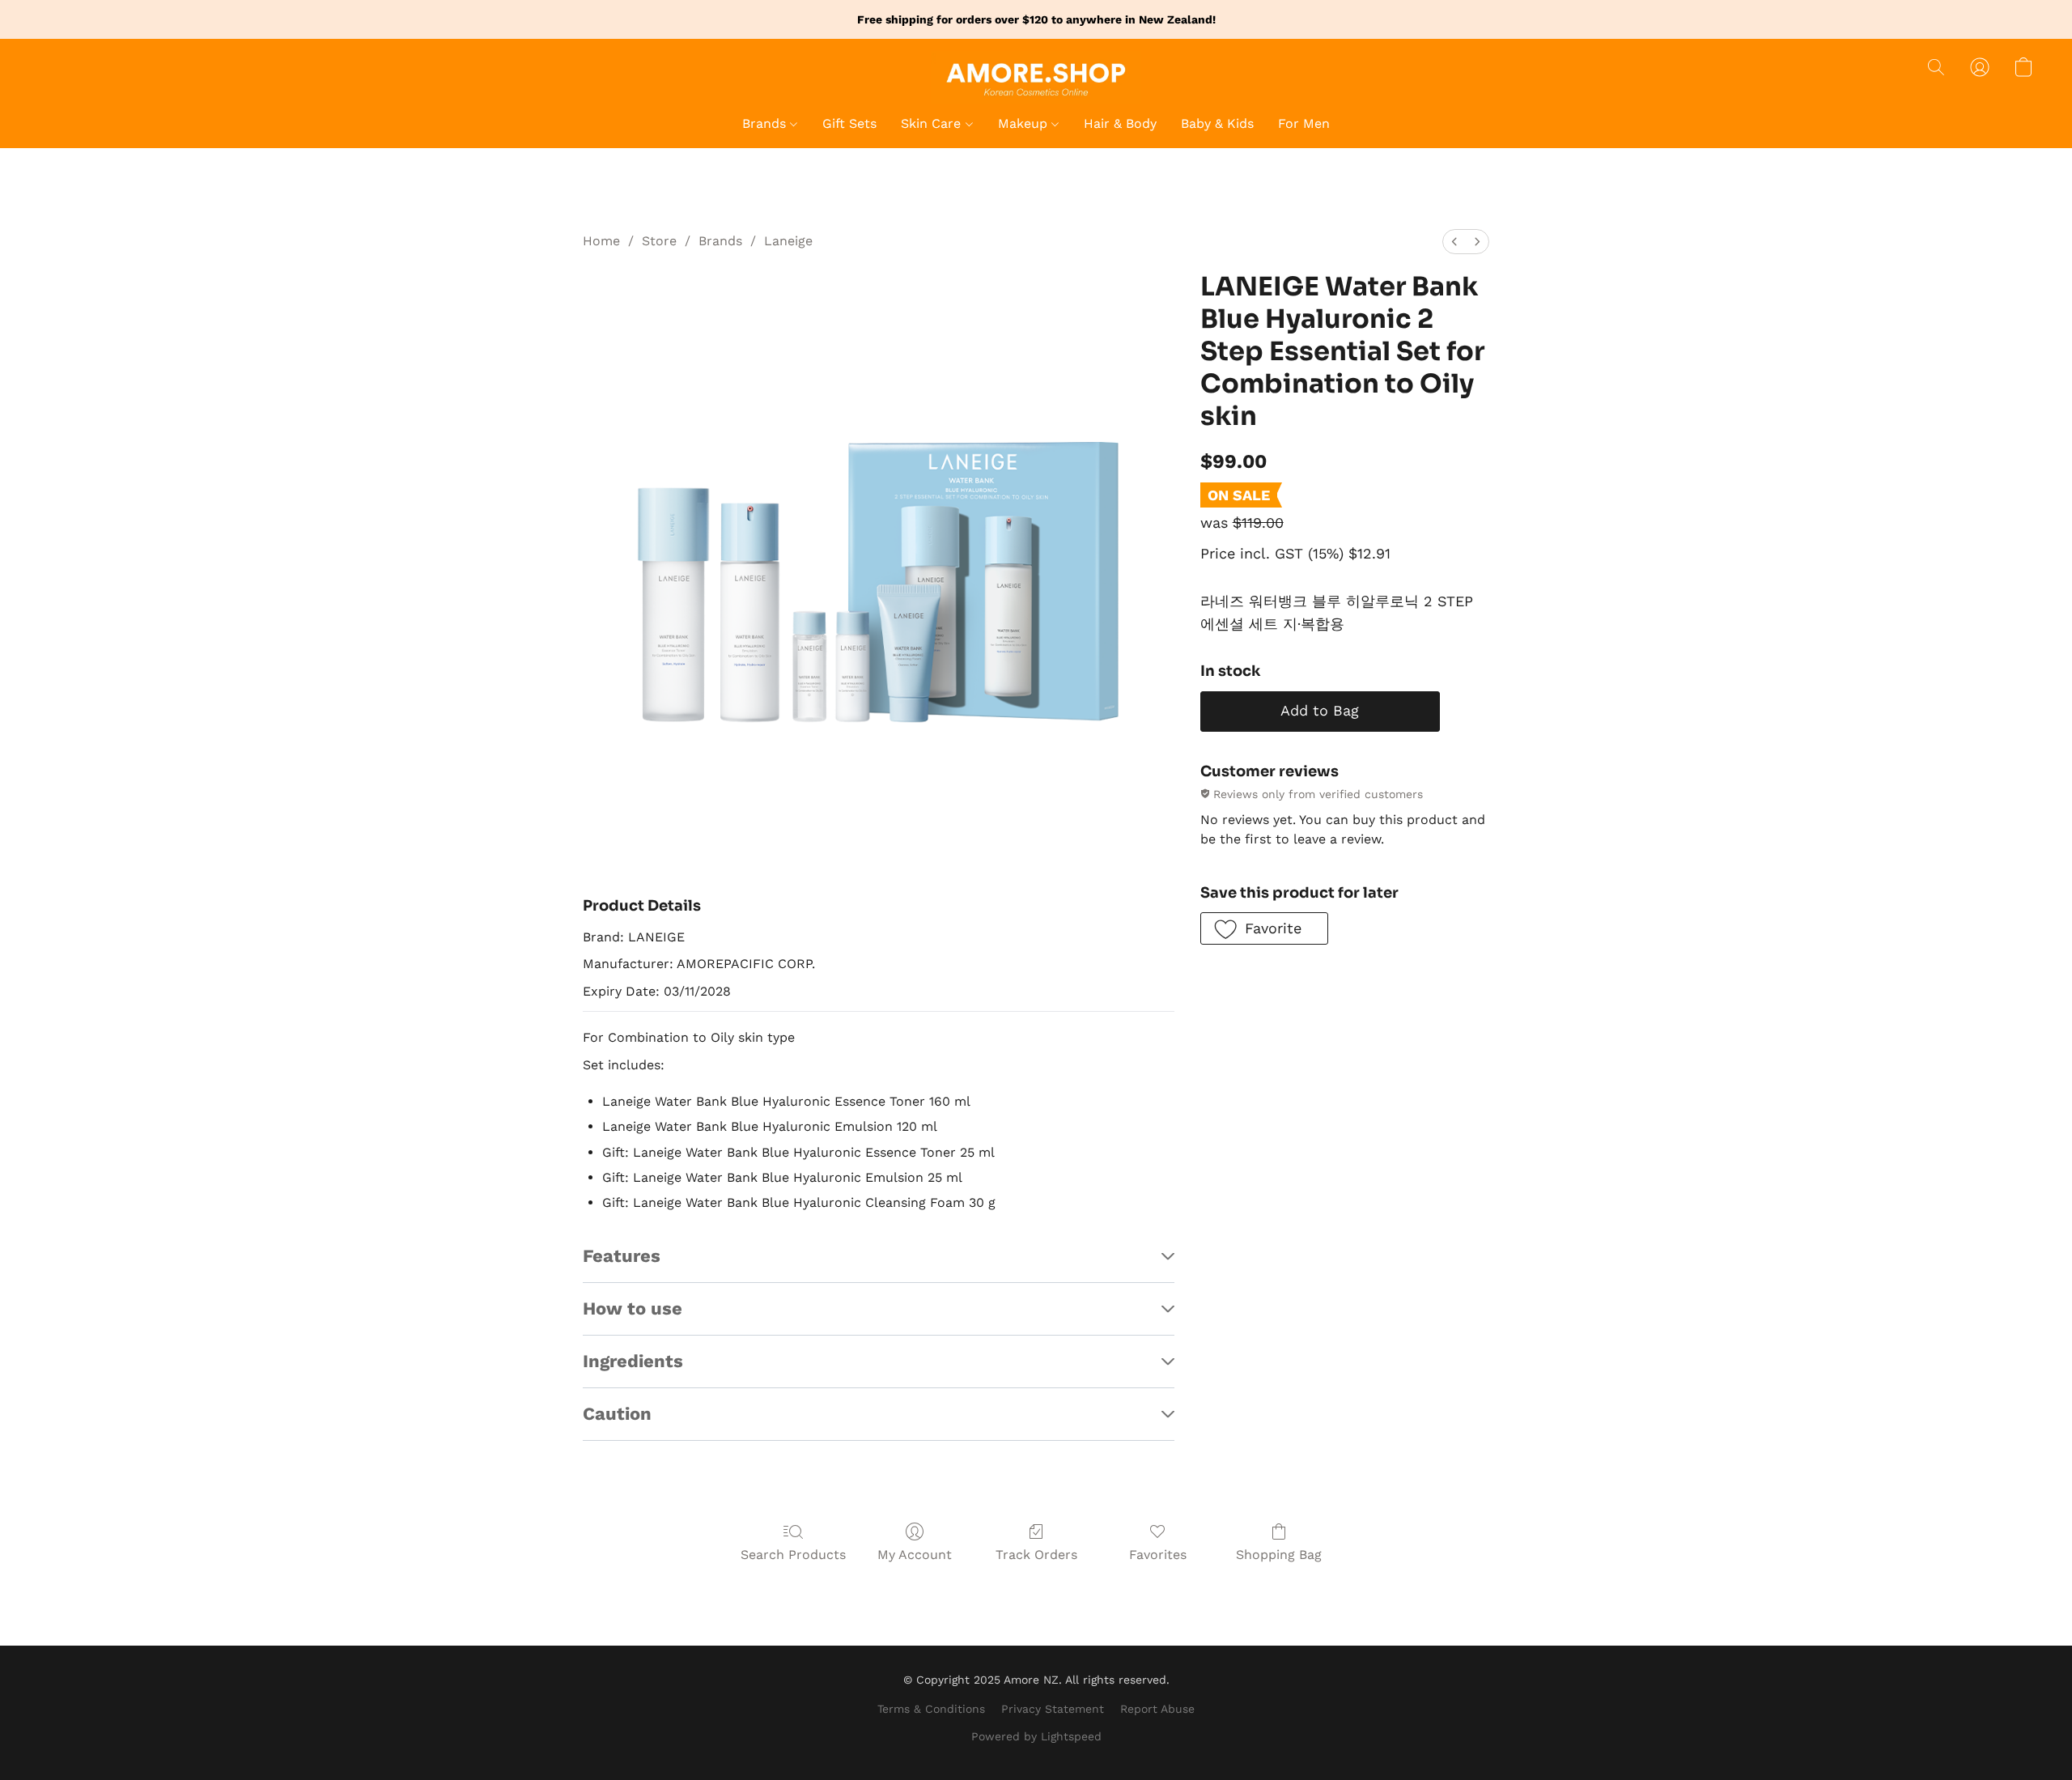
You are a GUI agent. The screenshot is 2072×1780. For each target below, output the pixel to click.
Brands (766, 123)
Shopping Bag (1279, 1555)
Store (659, 241)
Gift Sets (849, 123)
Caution (617, 1414)
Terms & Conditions (931, 1709)
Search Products (793, 1555)
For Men (1304, 123)
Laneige (788, 241)
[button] (1036, 77)
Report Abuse (1157, 1709)
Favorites (1158, 1555)
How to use (633, 1308)
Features (622, 1256)
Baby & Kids (1217, 123)
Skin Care (933, 123)
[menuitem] (1454, 242)
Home (601, 241)
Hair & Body (1120, 123)
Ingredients (633, 1361)
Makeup (1025, 123)
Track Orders (1036, 1555)
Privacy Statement (1053, 1709)
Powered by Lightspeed (1036, 1736)
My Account (915, 1555)
